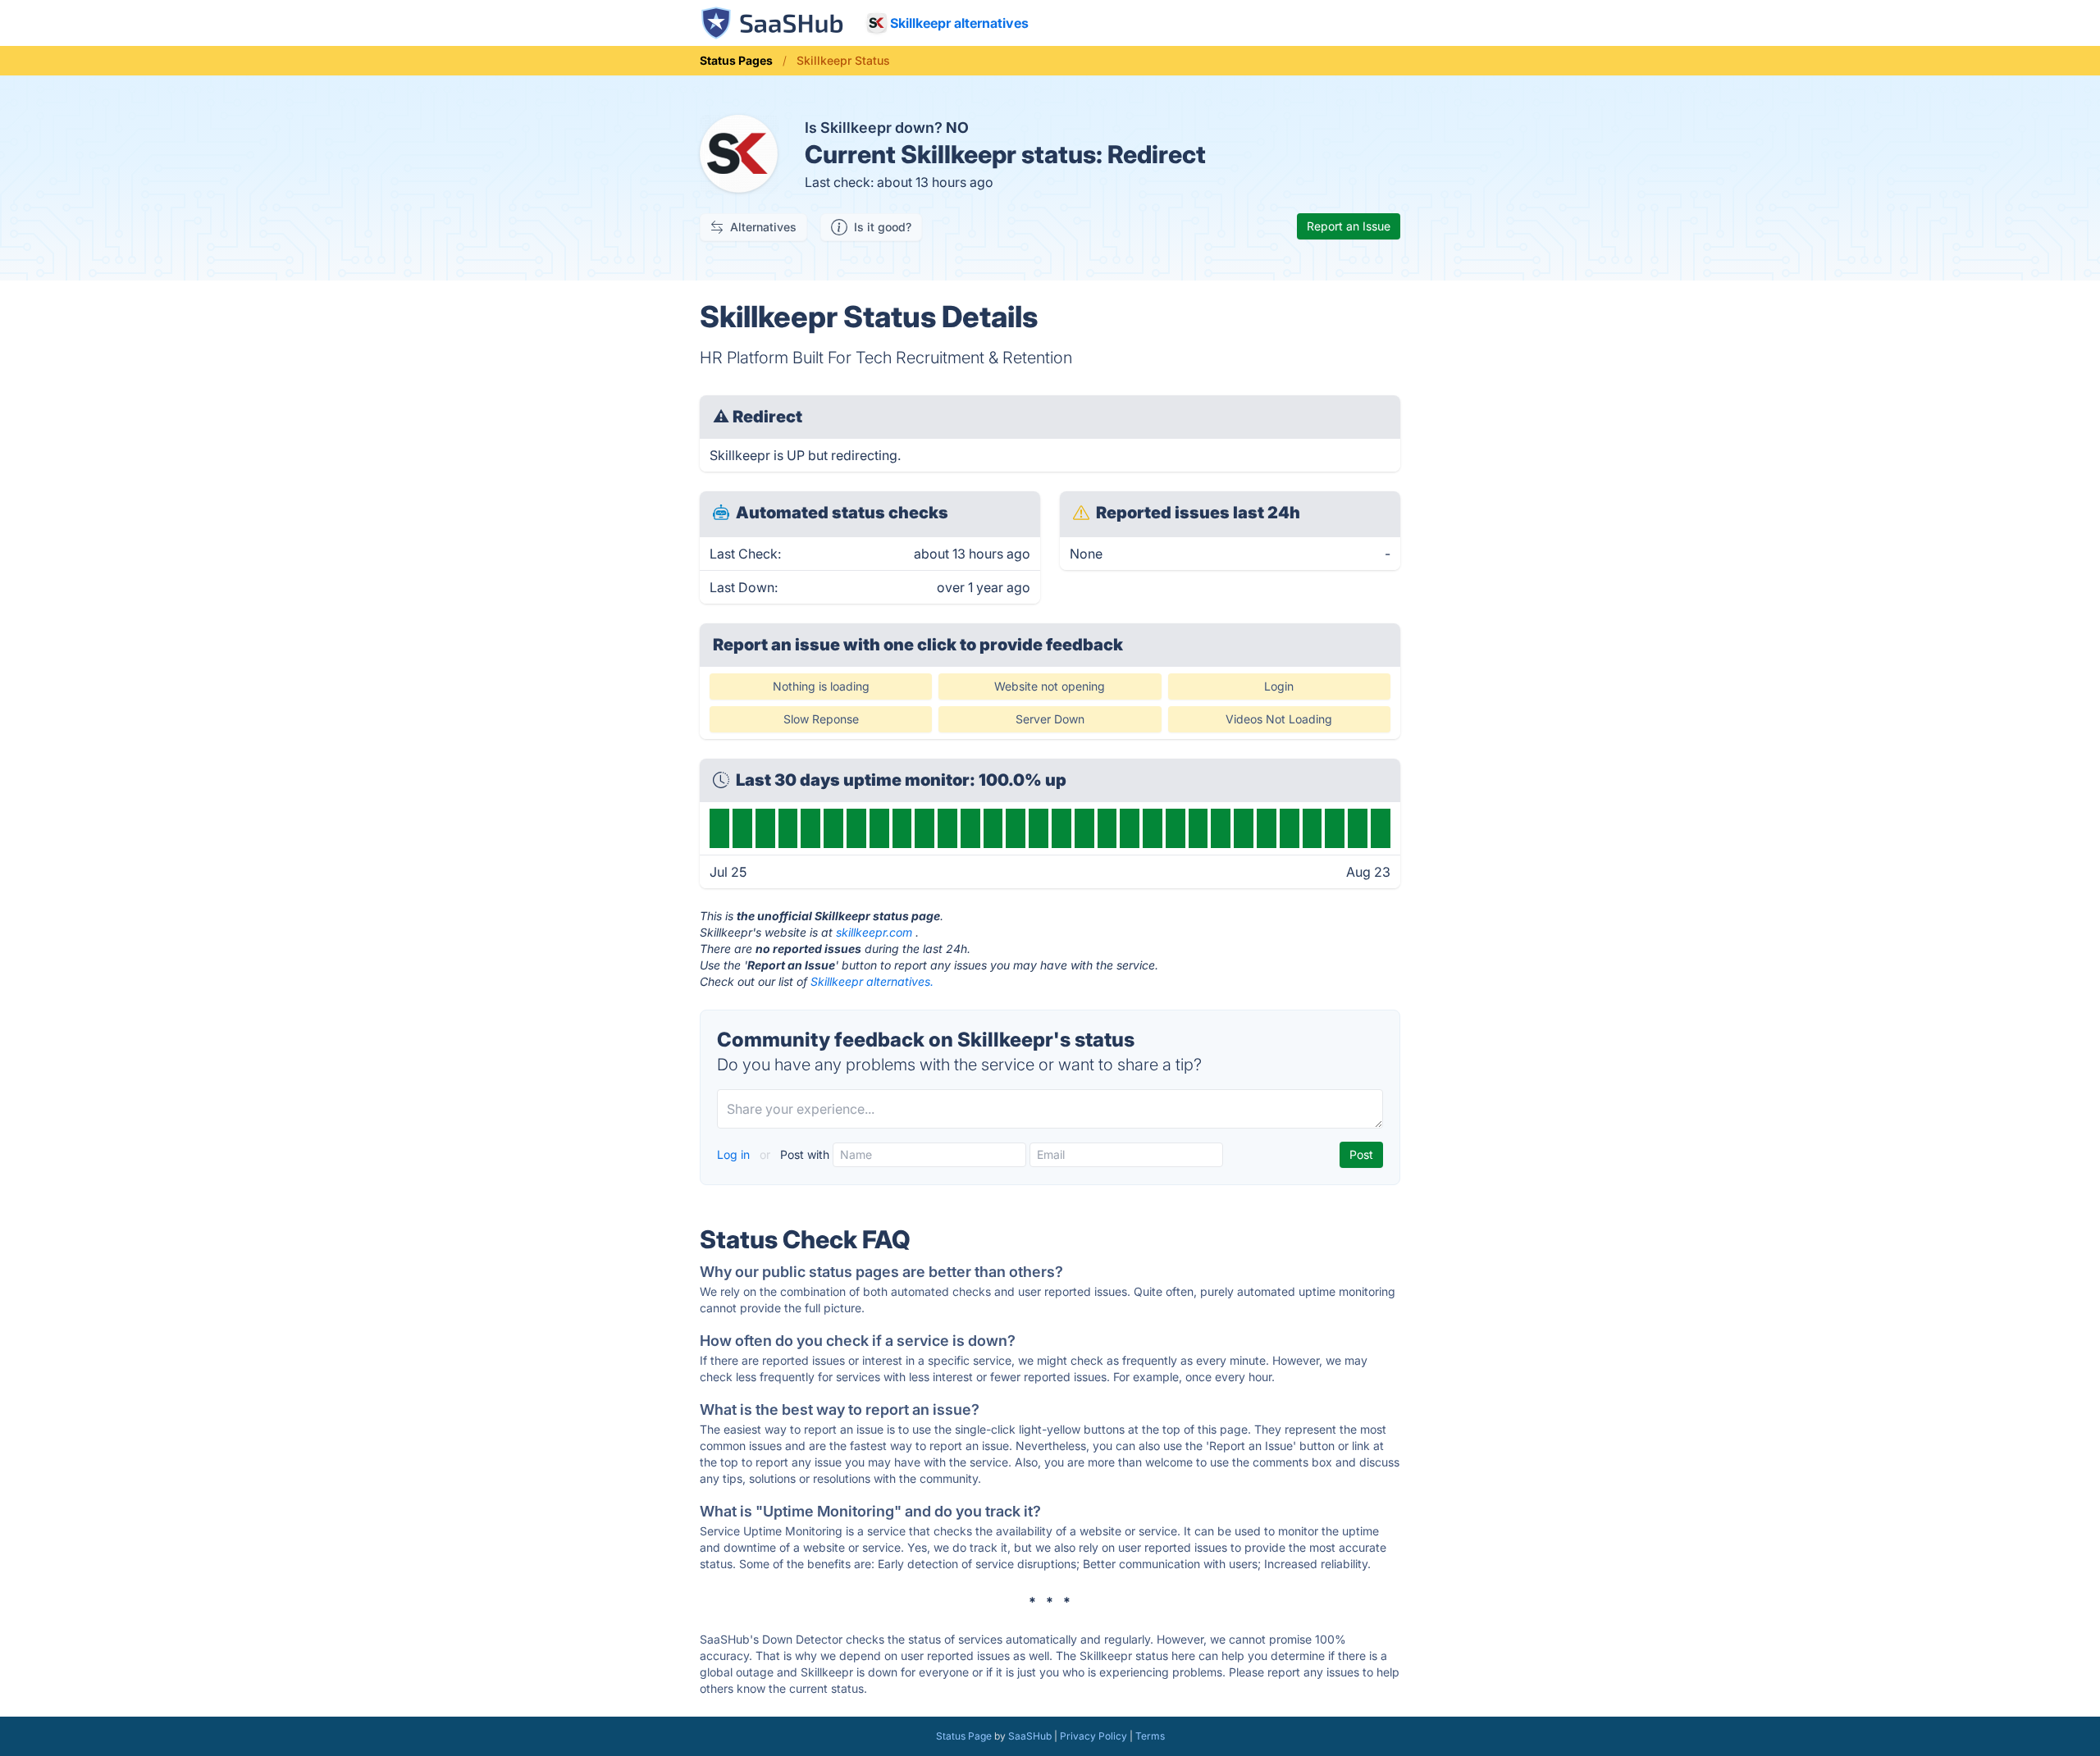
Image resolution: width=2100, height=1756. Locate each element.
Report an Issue (1349, 226)
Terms (1150, 1736)
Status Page (964, 1736)
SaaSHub (1030, 1736)
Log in (735, 1154)
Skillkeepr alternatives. (872, 981)
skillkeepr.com (874, 932)
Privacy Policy (1093, 1736)
